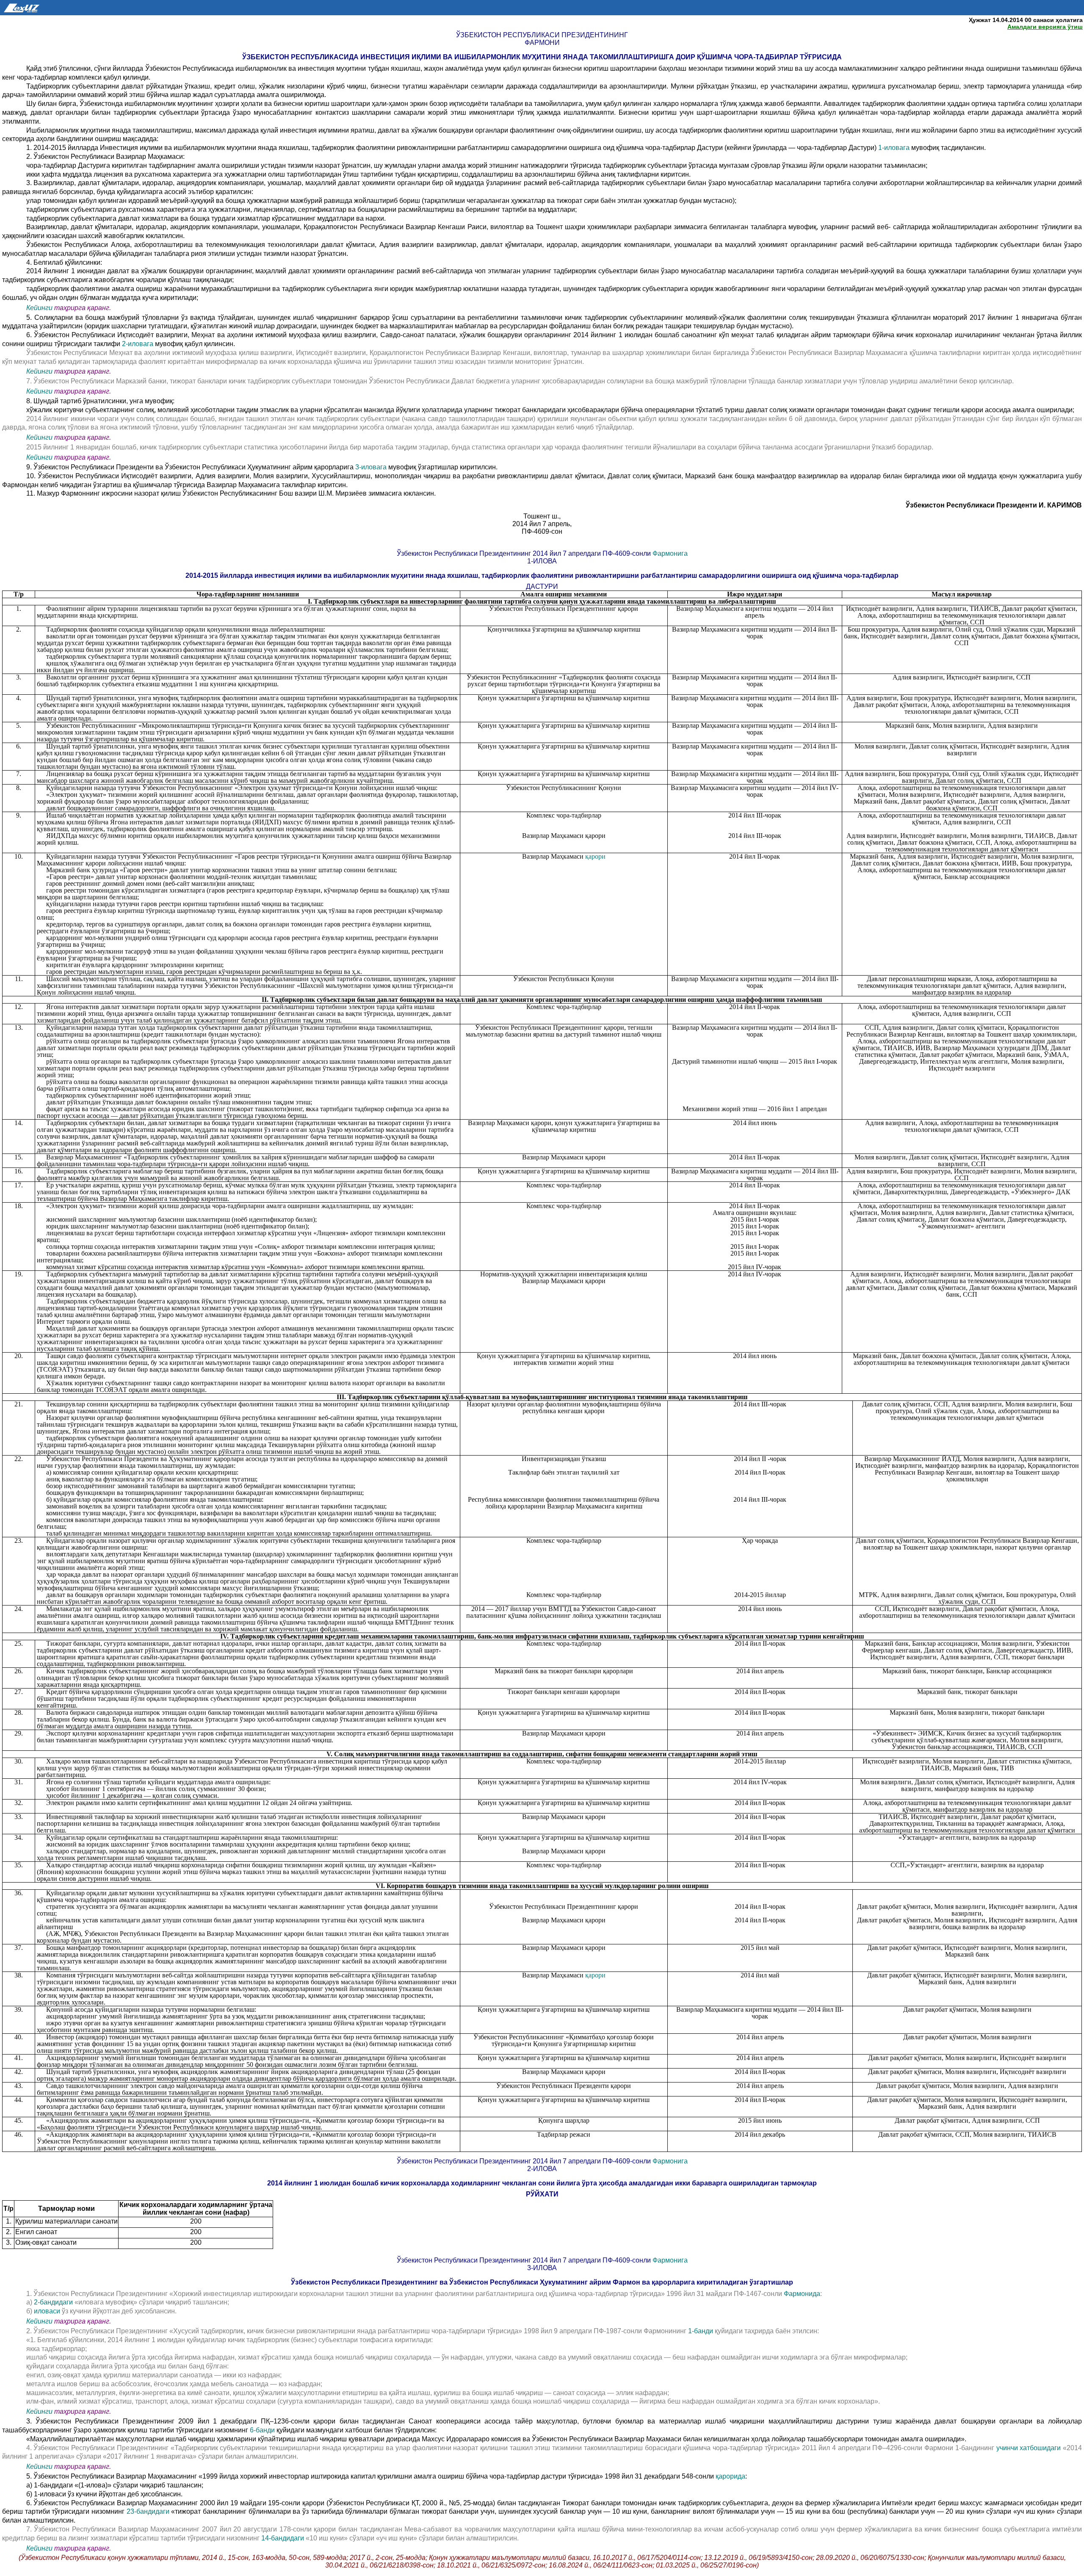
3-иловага (372, 467)
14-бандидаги (283, 2538)
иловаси (48, 2311)
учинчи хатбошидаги (1030, 2448)
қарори (595, 856)
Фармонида (802, 2294)
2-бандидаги (53, 2302)
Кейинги (39, 308)
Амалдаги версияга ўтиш (1045, 27)
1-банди (701, 2331)
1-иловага (895, 148)
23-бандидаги (149, 2511)
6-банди (262, 2430)
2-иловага (138, 344)
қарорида (730, 2476)
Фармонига (670, 553)
